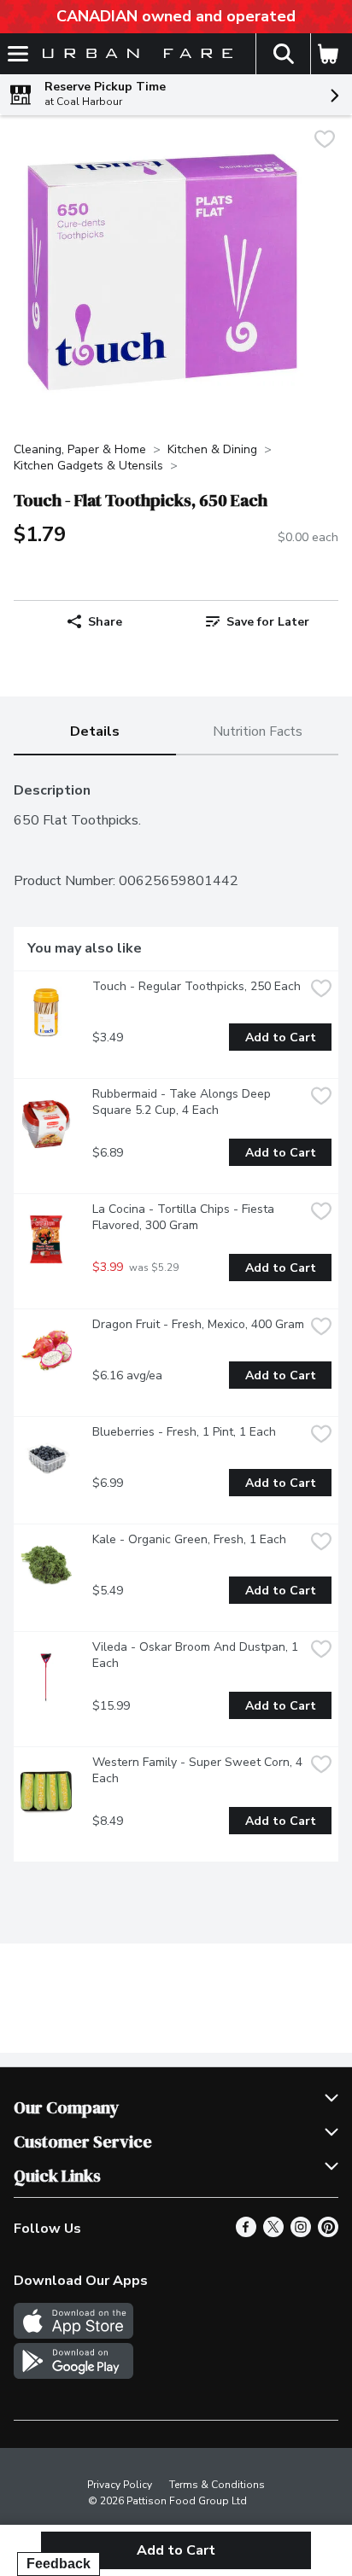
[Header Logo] (134, 54)
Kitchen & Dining (212, 449)
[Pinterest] (328, 2233)
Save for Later (268, 622)
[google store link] (73, 2375)
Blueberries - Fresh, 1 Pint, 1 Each (184, 1432)
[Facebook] (246, 2233)
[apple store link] (73, 2334)
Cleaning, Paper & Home (80, 449)
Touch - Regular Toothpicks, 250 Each (197, 986)
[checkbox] (325, 141)
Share (105, 622)
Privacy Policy (120, 2485)
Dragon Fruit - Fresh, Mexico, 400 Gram (198, 1324)
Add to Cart (281, 1037)
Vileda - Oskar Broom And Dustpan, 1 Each (197, 1655)
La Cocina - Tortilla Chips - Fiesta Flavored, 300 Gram (185, 1217)
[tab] (95, 733)
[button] (283, 54)
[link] (257, 621)
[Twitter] (273, 2233)
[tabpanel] (176, 1315)
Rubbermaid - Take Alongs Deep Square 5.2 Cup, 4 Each (183, 1102)
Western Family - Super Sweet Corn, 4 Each (198, 1770)
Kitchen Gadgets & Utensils (88, 466)
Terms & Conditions (217, 2485)
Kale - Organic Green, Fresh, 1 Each (189, 1539)
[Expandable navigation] (18, 54)
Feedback (59, 2564)
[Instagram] (301, 2233)
